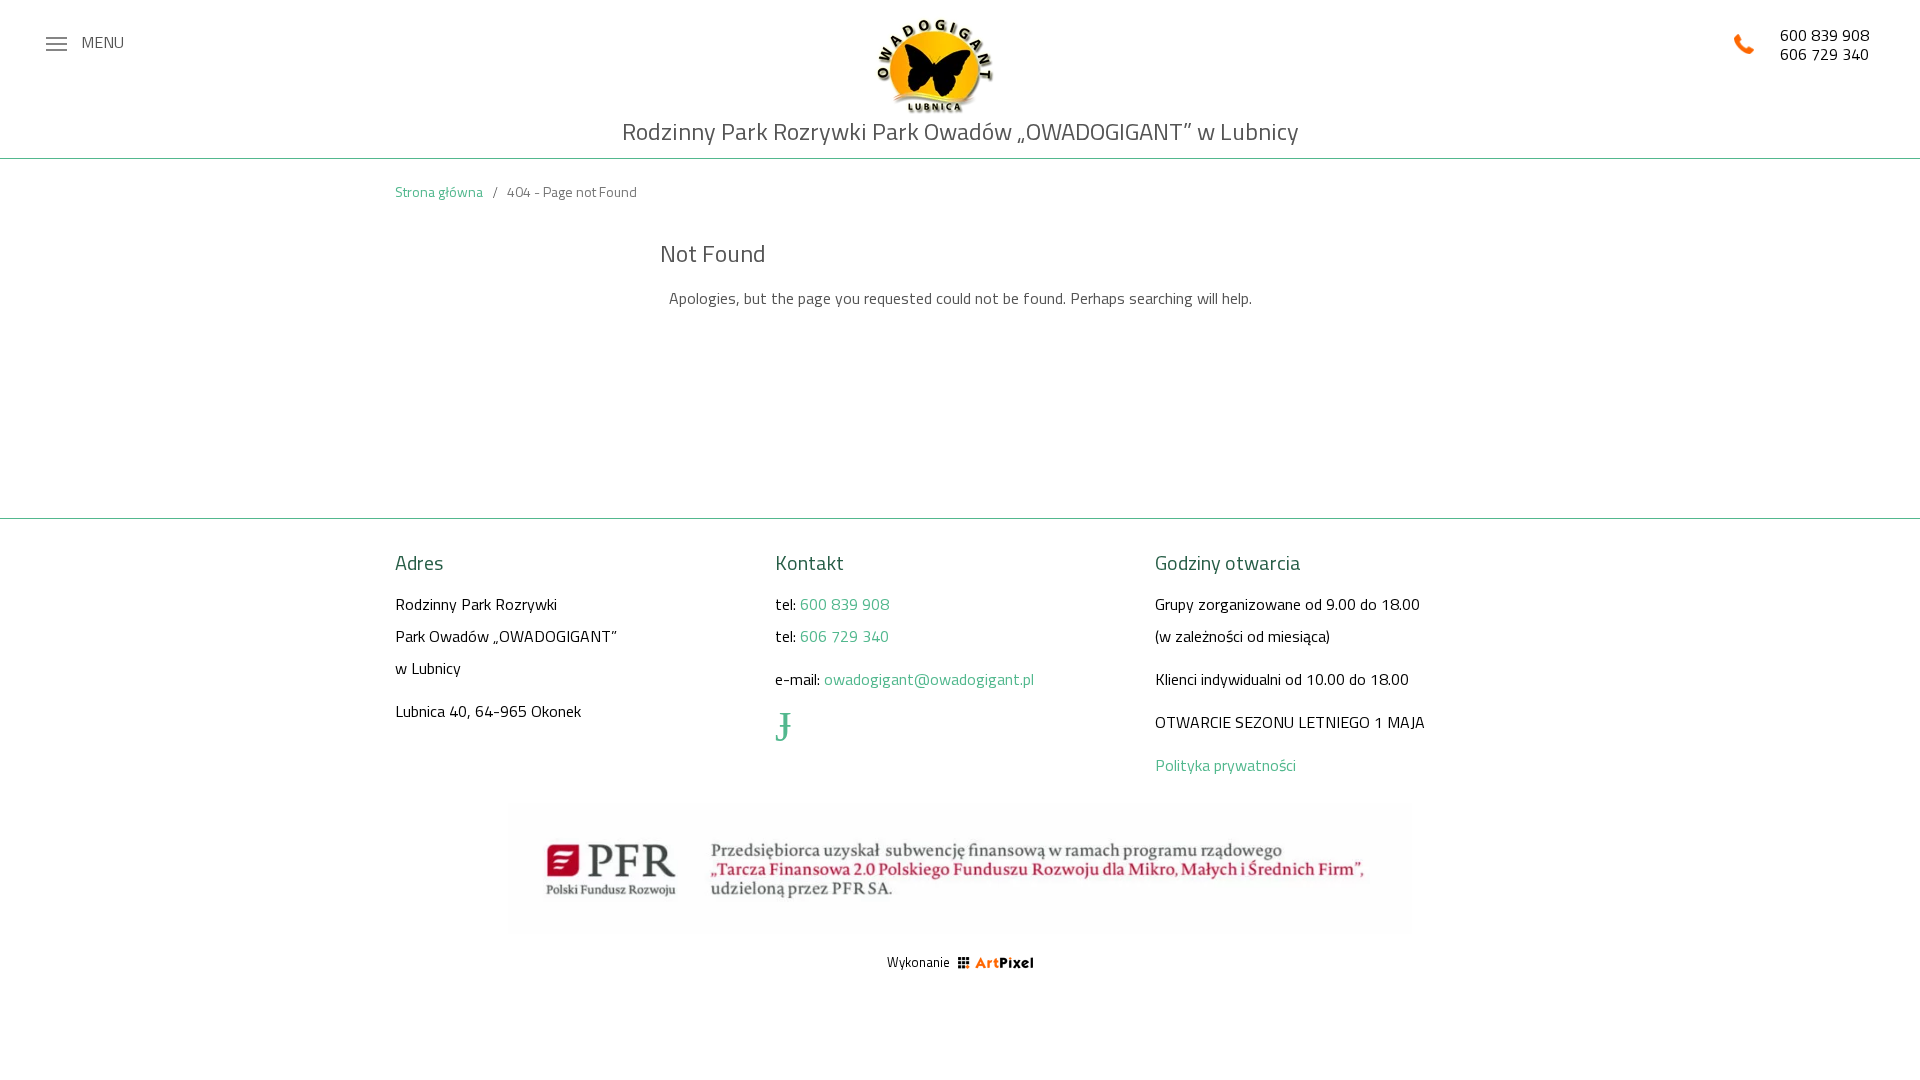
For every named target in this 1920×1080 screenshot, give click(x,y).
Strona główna (439, 191)
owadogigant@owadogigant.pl (929, 679)
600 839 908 (1824, 35)
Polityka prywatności (1225, 765)
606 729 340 (1824, 54)
